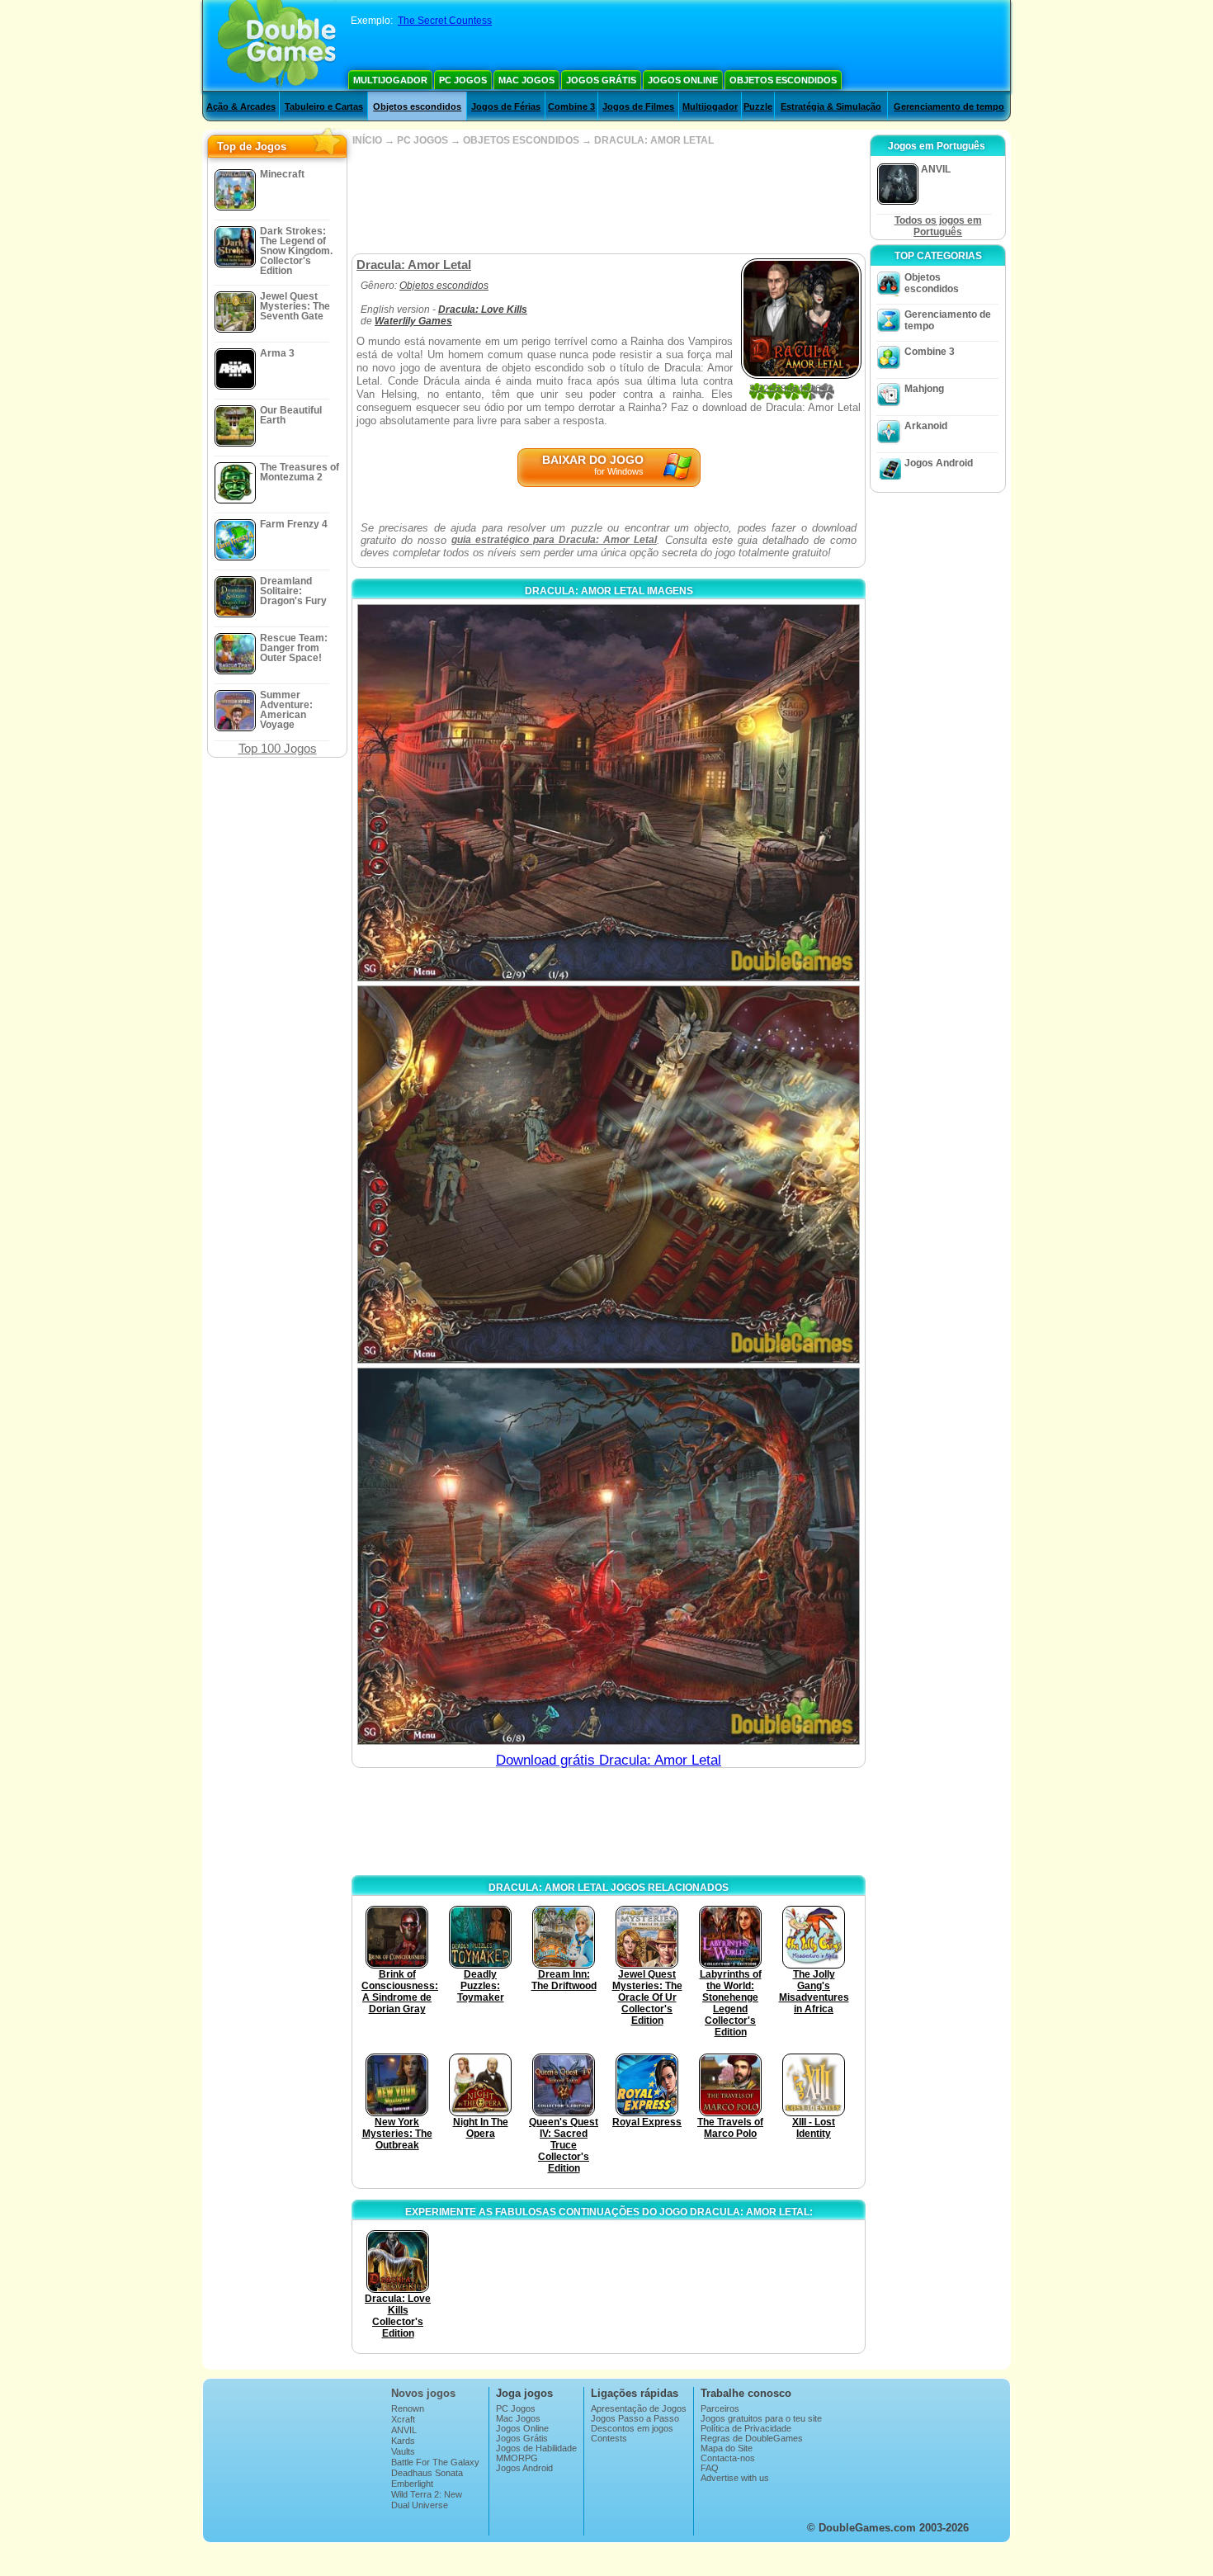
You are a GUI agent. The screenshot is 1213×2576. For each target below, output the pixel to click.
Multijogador (390, 80)
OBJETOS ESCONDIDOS (521, 140)
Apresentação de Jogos (639, 2408)
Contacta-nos (728, 2458)
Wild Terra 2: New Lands (427, 2499)
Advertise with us (735, 2478)
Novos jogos (423, 2393)
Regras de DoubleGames (752, 2438)
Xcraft (403, 2419)
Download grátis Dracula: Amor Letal (609, 1760)
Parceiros (720, 2408)
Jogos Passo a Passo (635, 2418)
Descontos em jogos (632, 2428)
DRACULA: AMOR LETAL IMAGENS (609, 591)
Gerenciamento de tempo (949, 106)
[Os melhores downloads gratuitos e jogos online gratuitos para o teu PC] (277, 45)
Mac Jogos (526, 80)
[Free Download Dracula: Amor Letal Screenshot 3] (609, 1556)
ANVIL (404, 2430)
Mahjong (924, 389)
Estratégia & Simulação (831, 106)
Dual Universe (420, 2505)
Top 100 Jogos (278, 748)
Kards (403, 2441)
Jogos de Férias (506, 106)
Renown (408, 2408)
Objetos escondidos (783, 80)
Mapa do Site (727, 2448)
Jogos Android (939, 463)
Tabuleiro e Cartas (324, 106)
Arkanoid (926, 426)
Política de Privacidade (746, 2428)
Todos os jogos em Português (938, 226)
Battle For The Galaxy (435, 2462)
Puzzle (758, 106)
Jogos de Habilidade (536, 2448)
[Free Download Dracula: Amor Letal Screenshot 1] (609, 793)
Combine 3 (571, 106)
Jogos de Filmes (638, 106)
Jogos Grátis (601, 80)
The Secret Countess (445, 21)
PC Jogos (463, 80)
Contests (609, 2438)
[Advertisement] (608, 200)
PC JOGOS (422, 140)
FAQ (710, 2468)
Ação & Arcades (241, 106)
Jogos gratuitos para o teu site (761, 2418)
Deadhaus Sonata (427, 2473)
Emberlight (412, 2484)
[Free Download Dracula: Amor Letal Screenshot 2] (609, 1174)
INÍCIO (367, 140)
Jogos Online (683, 80)
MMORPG (517, 2458)
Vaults (403, 2451)
